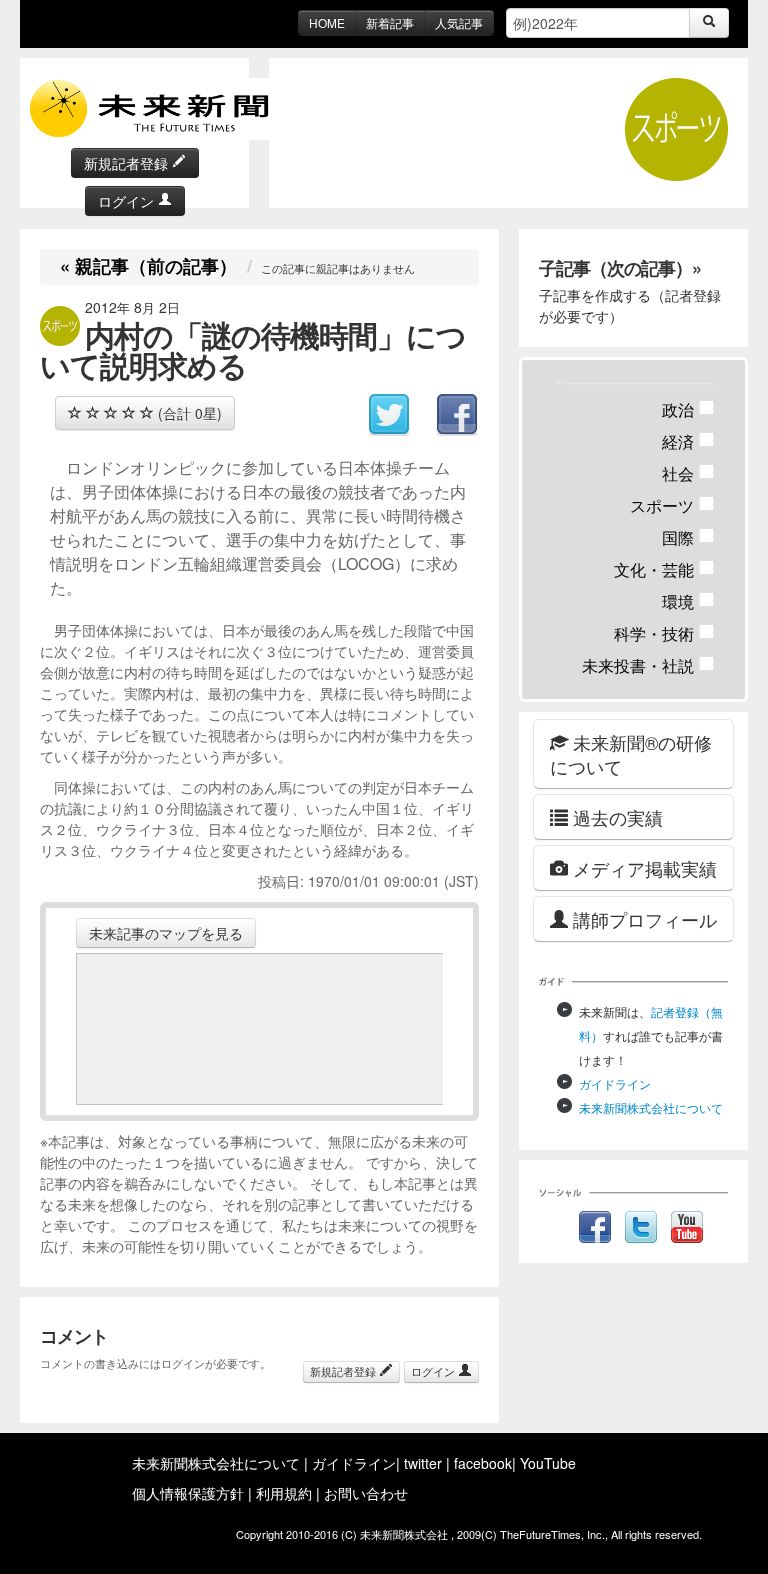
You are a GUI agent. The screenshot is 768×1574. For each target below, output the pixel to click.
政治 (688, 409)
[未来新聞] (160, 107)
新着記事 (390, 22)
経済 (688, 441)
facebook (483, 1463)
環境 (688, 601)
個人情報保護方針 (188, 1493)
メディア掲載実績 (642, 868)
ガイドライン (615, 1083)
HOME (327, 22)
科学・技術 (664, 633)
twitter (423, 1463)
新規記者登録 (128, 163)
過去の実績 (615, 817)
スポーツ (672, 505)
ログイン (128, 201)
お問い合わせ (366, 1493)
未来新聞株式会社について (651, 1107)
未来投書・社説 (648, 665)
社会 (688, 473)
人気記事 (459, 22)
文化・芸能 (664, 569)
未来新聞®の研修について (631, 754)
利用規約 (284, 1493)
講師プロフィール (642, 919)
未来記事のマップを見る (166, 933)
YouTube (548, 1463)
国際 (688, 537)
